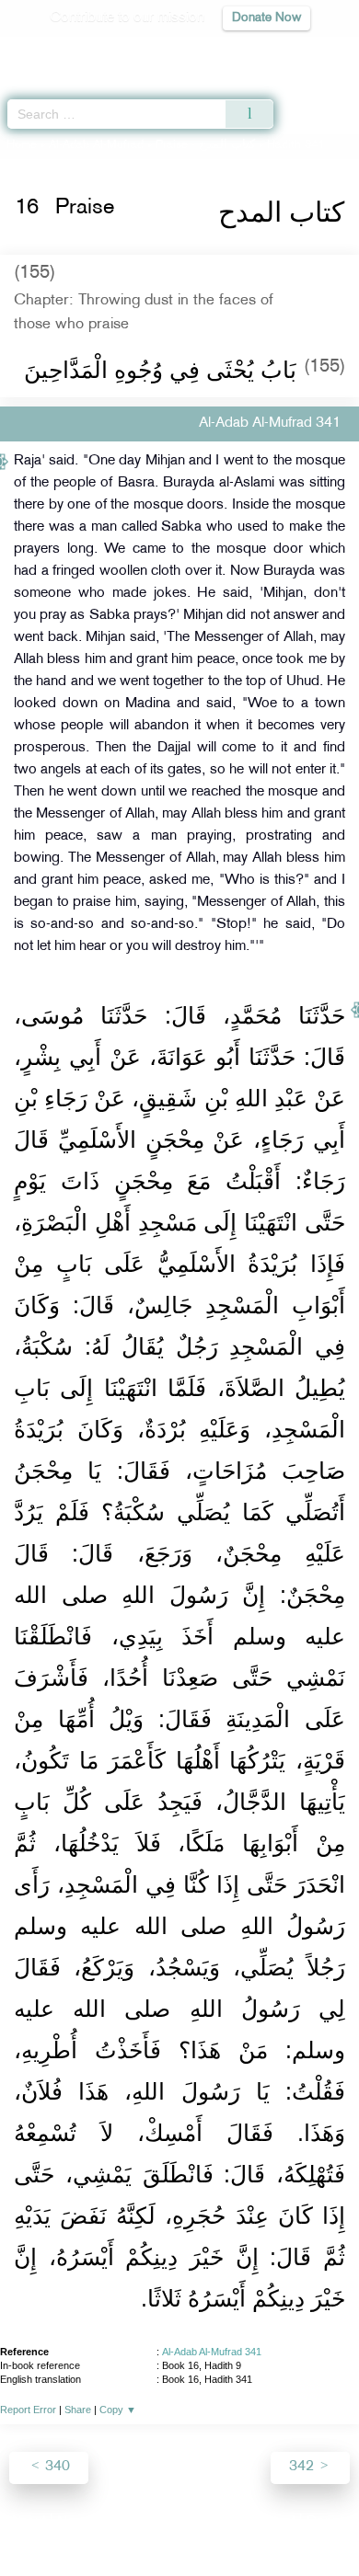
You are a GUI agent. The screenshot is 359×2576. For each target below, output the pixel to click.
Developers (201, 2522)
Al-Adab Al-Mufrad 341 (212, 2352)
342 (303, 2467)
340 (56, 2467)
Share (78, 2410)
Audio (305, 51)
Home (22, 145)
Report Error (28, 2410)
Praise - (205, 145)
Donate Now (266, 18)
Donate (329, 2522)
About (28, 2522)
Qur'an (87, 51)
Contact (271, 2522)
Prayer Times (231, 51)
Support (129, 2522)
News (75, 2522)
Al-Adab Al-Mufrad (96, 145)
